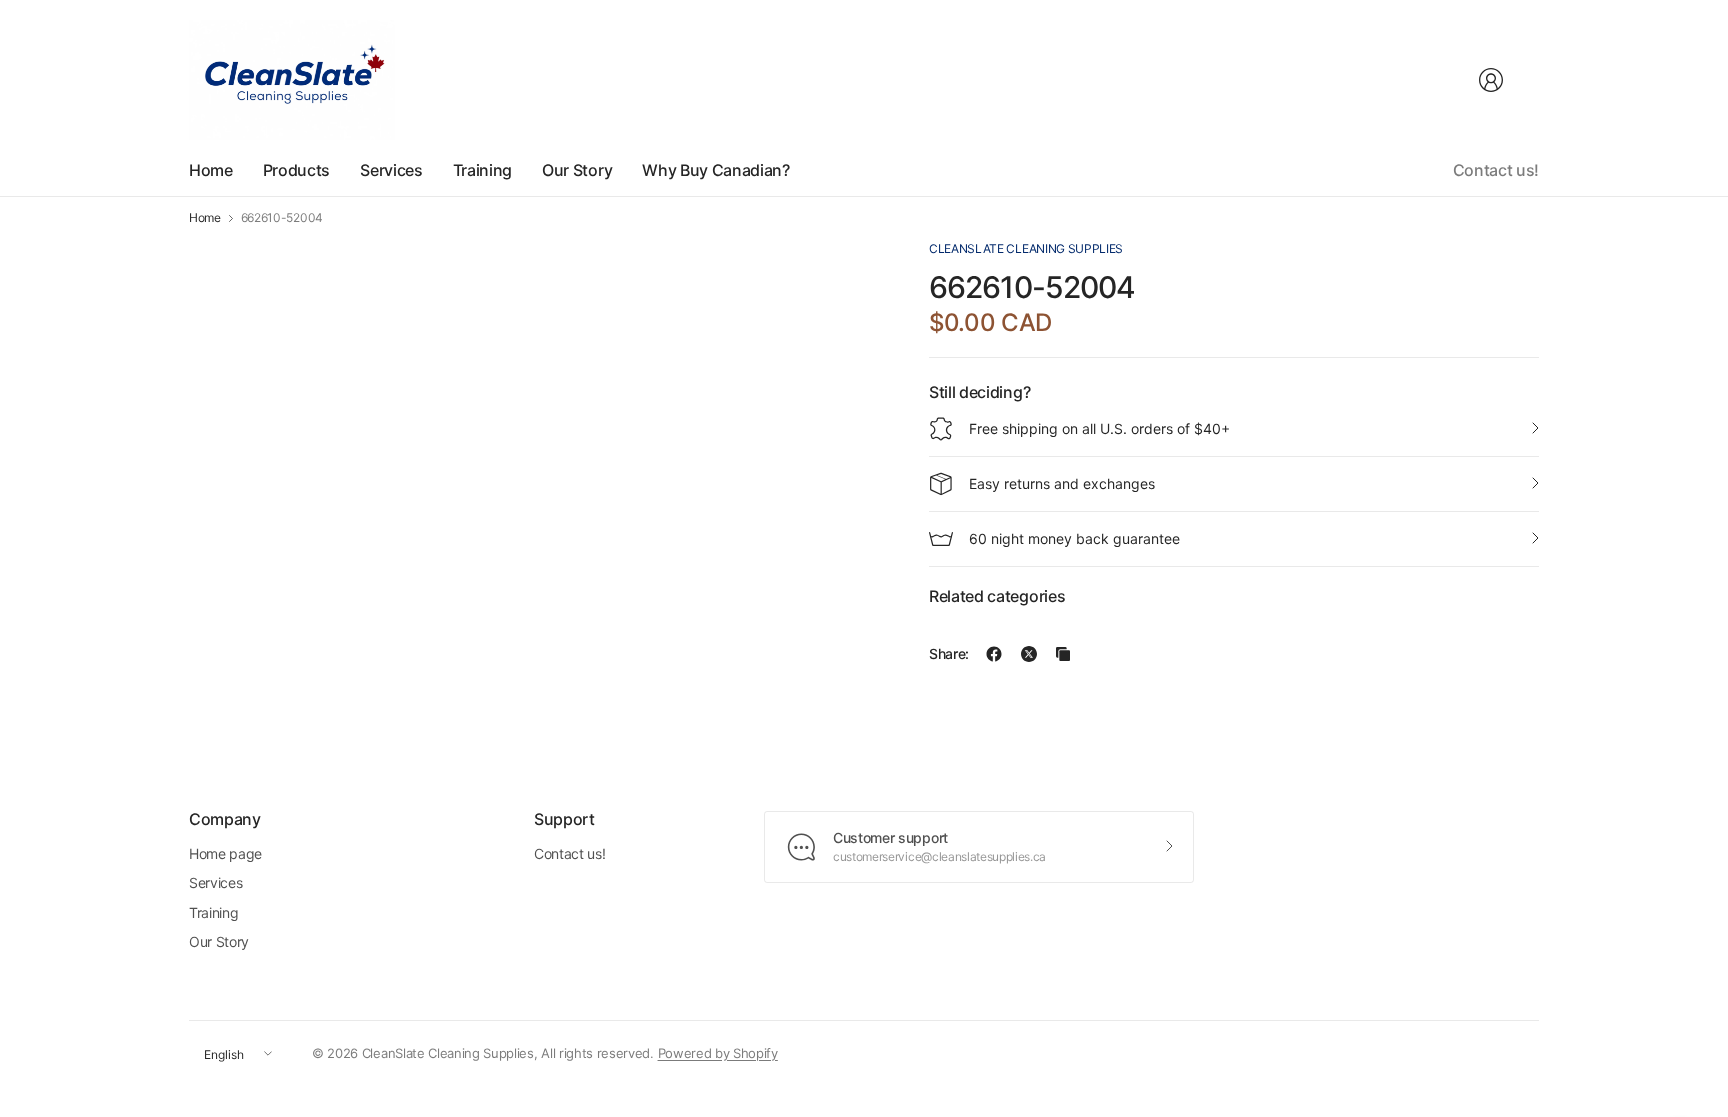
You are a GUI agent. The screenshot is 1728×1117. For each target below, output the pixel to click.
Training (213, 912)
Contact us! (1496, 170)
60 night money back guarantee (1074, 538)
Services (215, 882)
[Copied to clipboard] (1063, 654)
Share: (949, 654)
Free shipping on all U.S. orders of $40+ (1099, 428)
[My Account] (1491, 80)
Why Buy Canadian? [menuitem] (716, 170)
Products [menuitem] (296, 170)
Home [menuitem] (211, 170)
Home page (225, 853)
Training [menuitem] (482, 170)
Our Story (219, 941)
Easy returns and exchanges (1062, 483)
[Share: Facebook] (994, 654)
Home (205, 218)
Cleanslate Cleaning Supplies (1026, 248)
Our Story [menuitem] (577, 170)
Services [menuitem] (391, 170)
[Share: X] (1029, 654)
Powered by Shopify (718, 1053)
